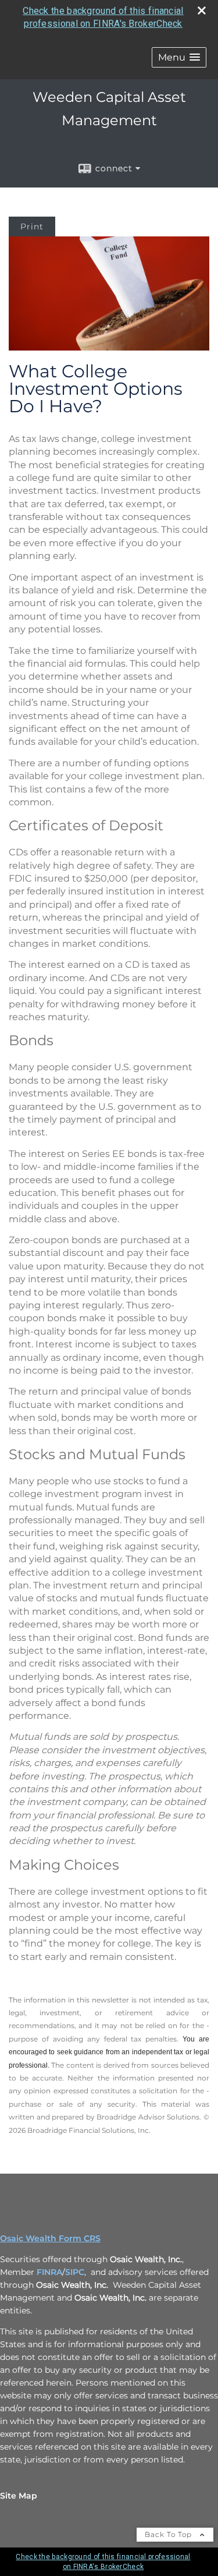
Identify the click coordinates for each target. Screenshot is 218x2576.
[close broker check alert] (202, 10)
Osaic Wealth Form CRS (50, 2238)
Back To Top (169, 2534)
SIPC (75, 2272)
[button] (179, 57)
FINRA (49, 2272)
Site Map (19, 2496)
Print (32, 227)
